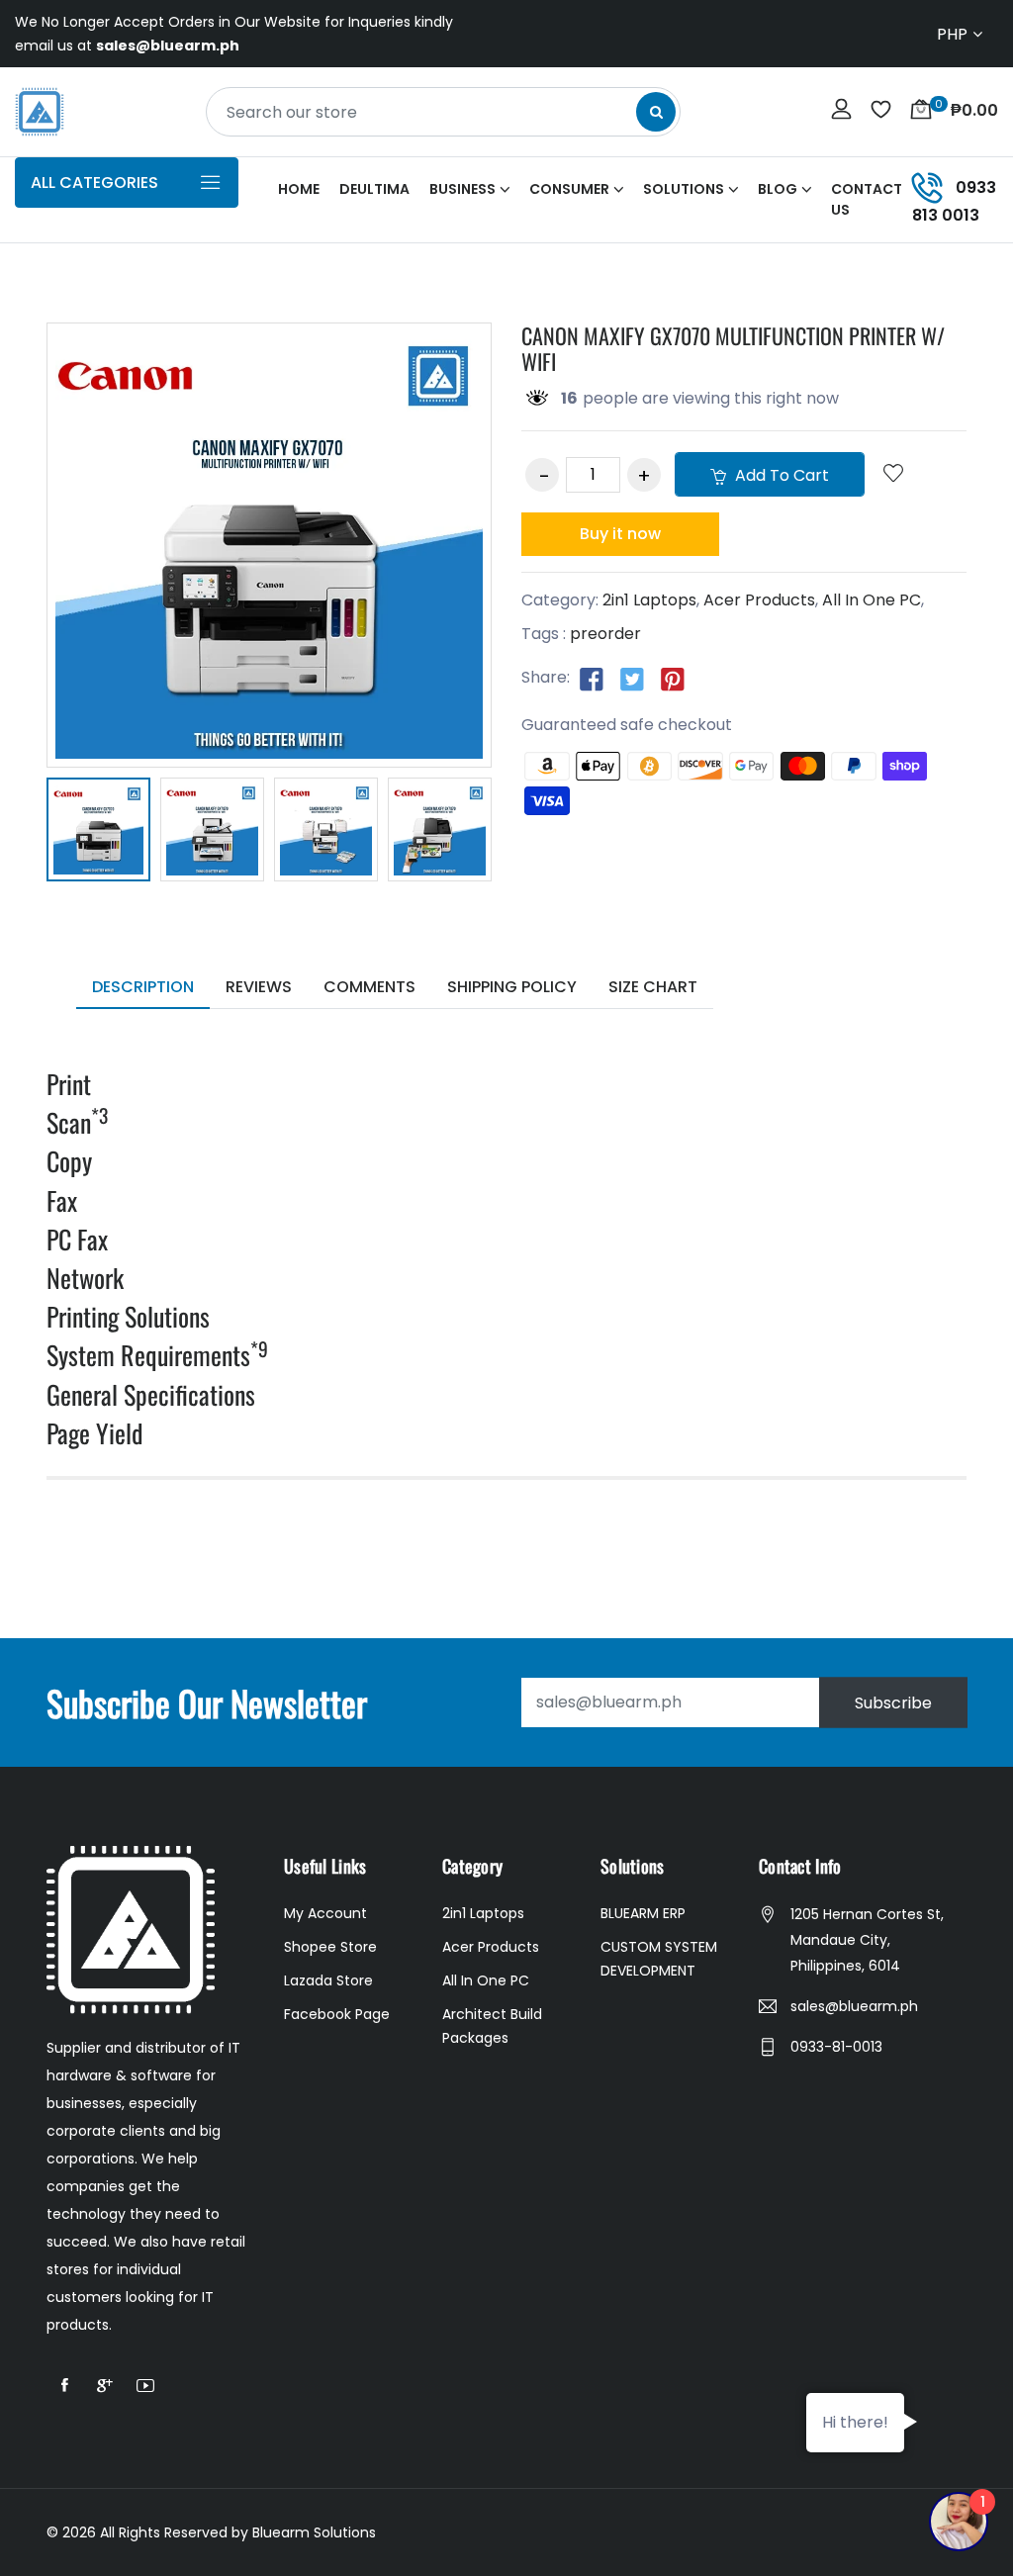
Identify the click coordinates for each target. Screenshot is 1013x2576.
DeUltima (374, 189)
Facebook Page (337, 2014)
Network (85, 1278)
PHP (952, 34)
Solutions (684, 189)
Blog (778, 189)
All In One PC (872, 600)
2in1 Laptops (649, 600)
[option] (98, 833)
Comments (369, 987)
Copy (69, 1161)
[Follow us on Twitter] (632, 679)
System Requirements (157, 1355)
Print (69, 1084)
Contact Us (867, 199)
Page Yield (94, 1433)
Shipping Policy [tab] (512, 987)
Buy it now (620, 534)
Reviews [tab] (259, 987)
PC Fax (77, 1239)
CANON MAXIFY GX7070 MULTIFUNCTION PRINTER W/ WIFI (733, 348)
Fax (62, 1200)
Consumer (569, 189)
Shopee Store (330, 1947)
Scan (77, 1122)
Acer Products (759, 600)
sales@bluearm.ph (854, 2006)
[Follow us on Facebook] (592, 679)
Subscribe (893, 1702)
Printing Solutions (128, 1316)
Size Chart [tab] (653, 987)
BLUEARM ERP (643, 1913)
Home (299, 189)
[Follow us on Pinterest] (673, 679)
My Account (325, 1913)
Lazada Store (328, 1980)
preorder (605, 634)
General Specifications (151, 1394)
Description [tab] (143, 987)
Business (462, 189)
